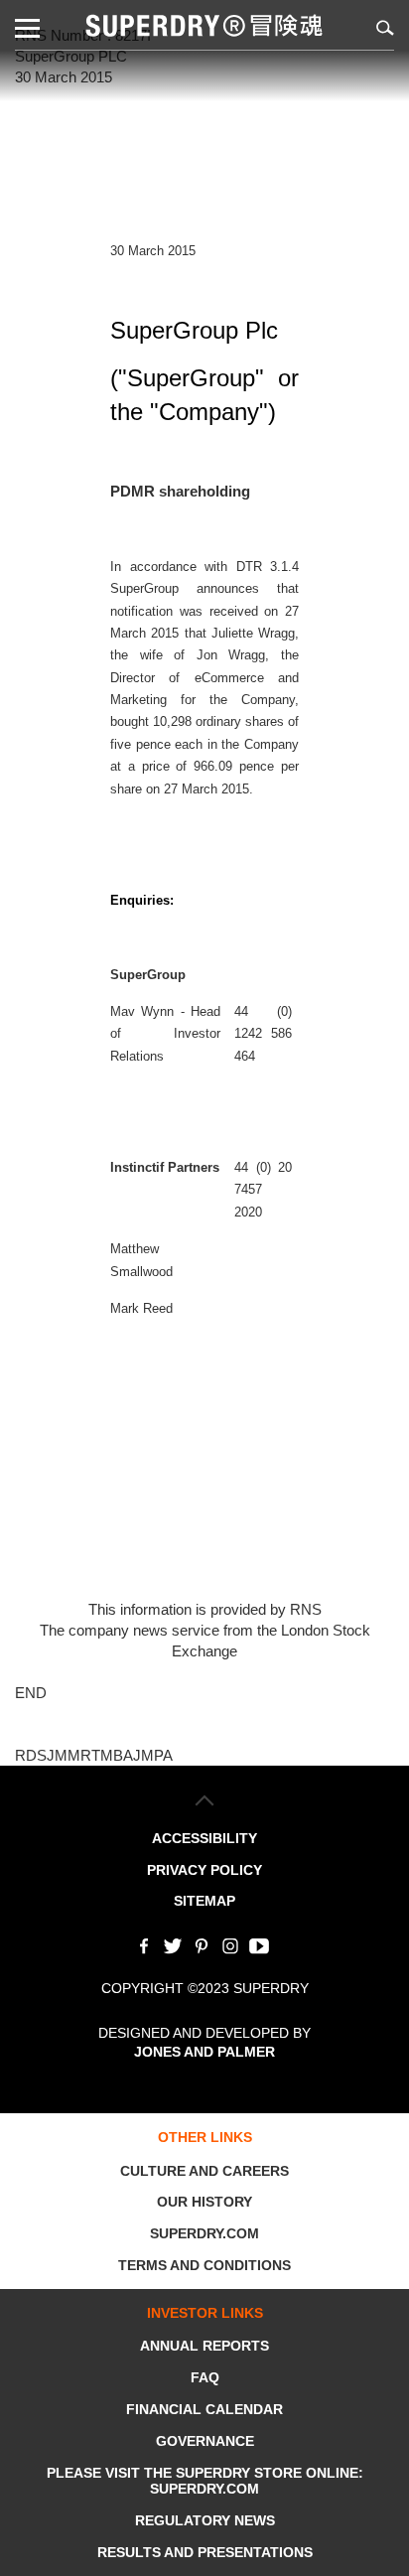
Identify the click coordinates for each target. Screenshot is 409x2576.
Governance (205, 2441)
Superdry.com (204, 2233)
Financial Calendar (204, 2409)
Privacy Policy (204, 1870)
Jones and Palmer (204, 2052)
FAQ (205, 2377)
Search (382, 27)
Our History (204, 2202)
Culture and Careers (204, 2171)
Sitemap (204, 1901)
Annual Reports (204, 2346)
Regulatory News (205, 2520)
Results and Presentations (205, 2552)
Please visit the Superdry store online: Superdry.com (205, 2481)
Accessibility (204, 1838)
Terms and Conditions (204, 2265)
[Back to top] (205, 1800)
